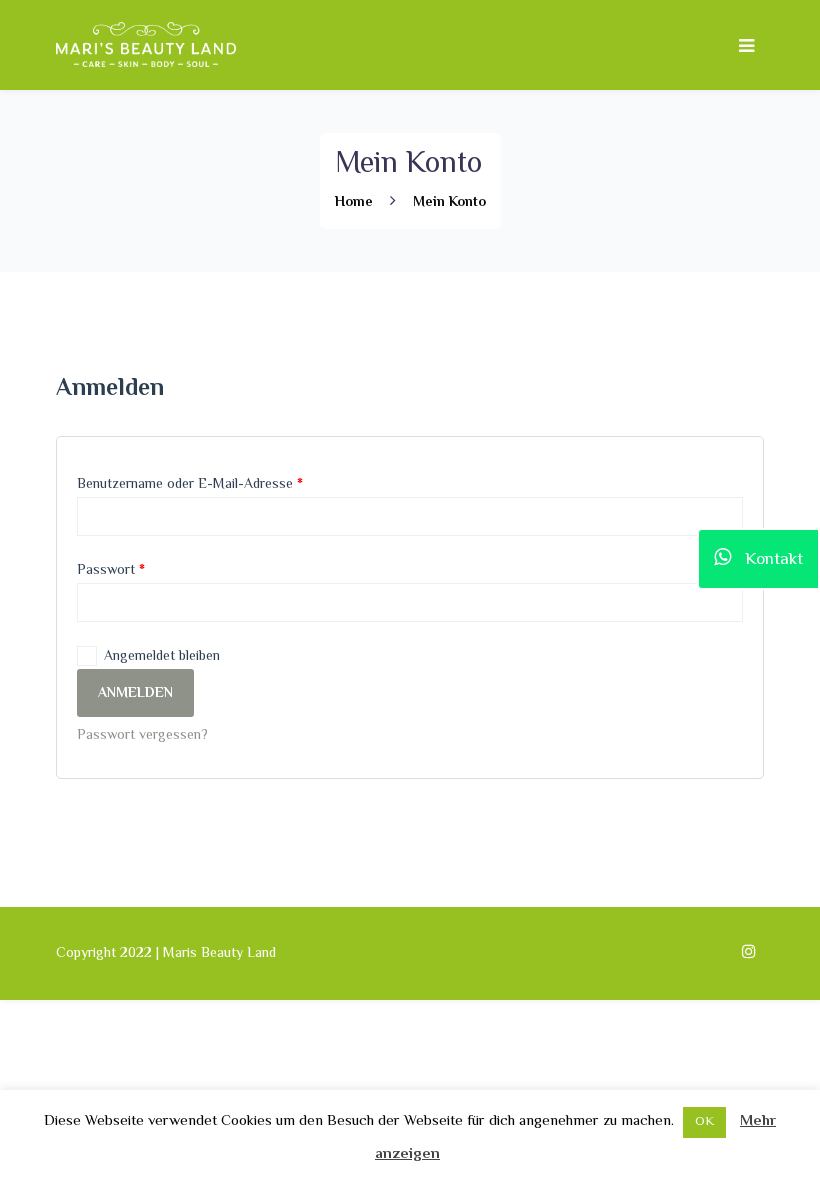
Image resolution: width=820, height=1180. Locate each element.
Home (354, 203)
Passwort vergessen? (142, 736)
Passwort (111, 571)
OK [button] (704, 1122)
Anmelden (135, 694)
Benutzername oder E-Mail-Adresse (190, 485)
